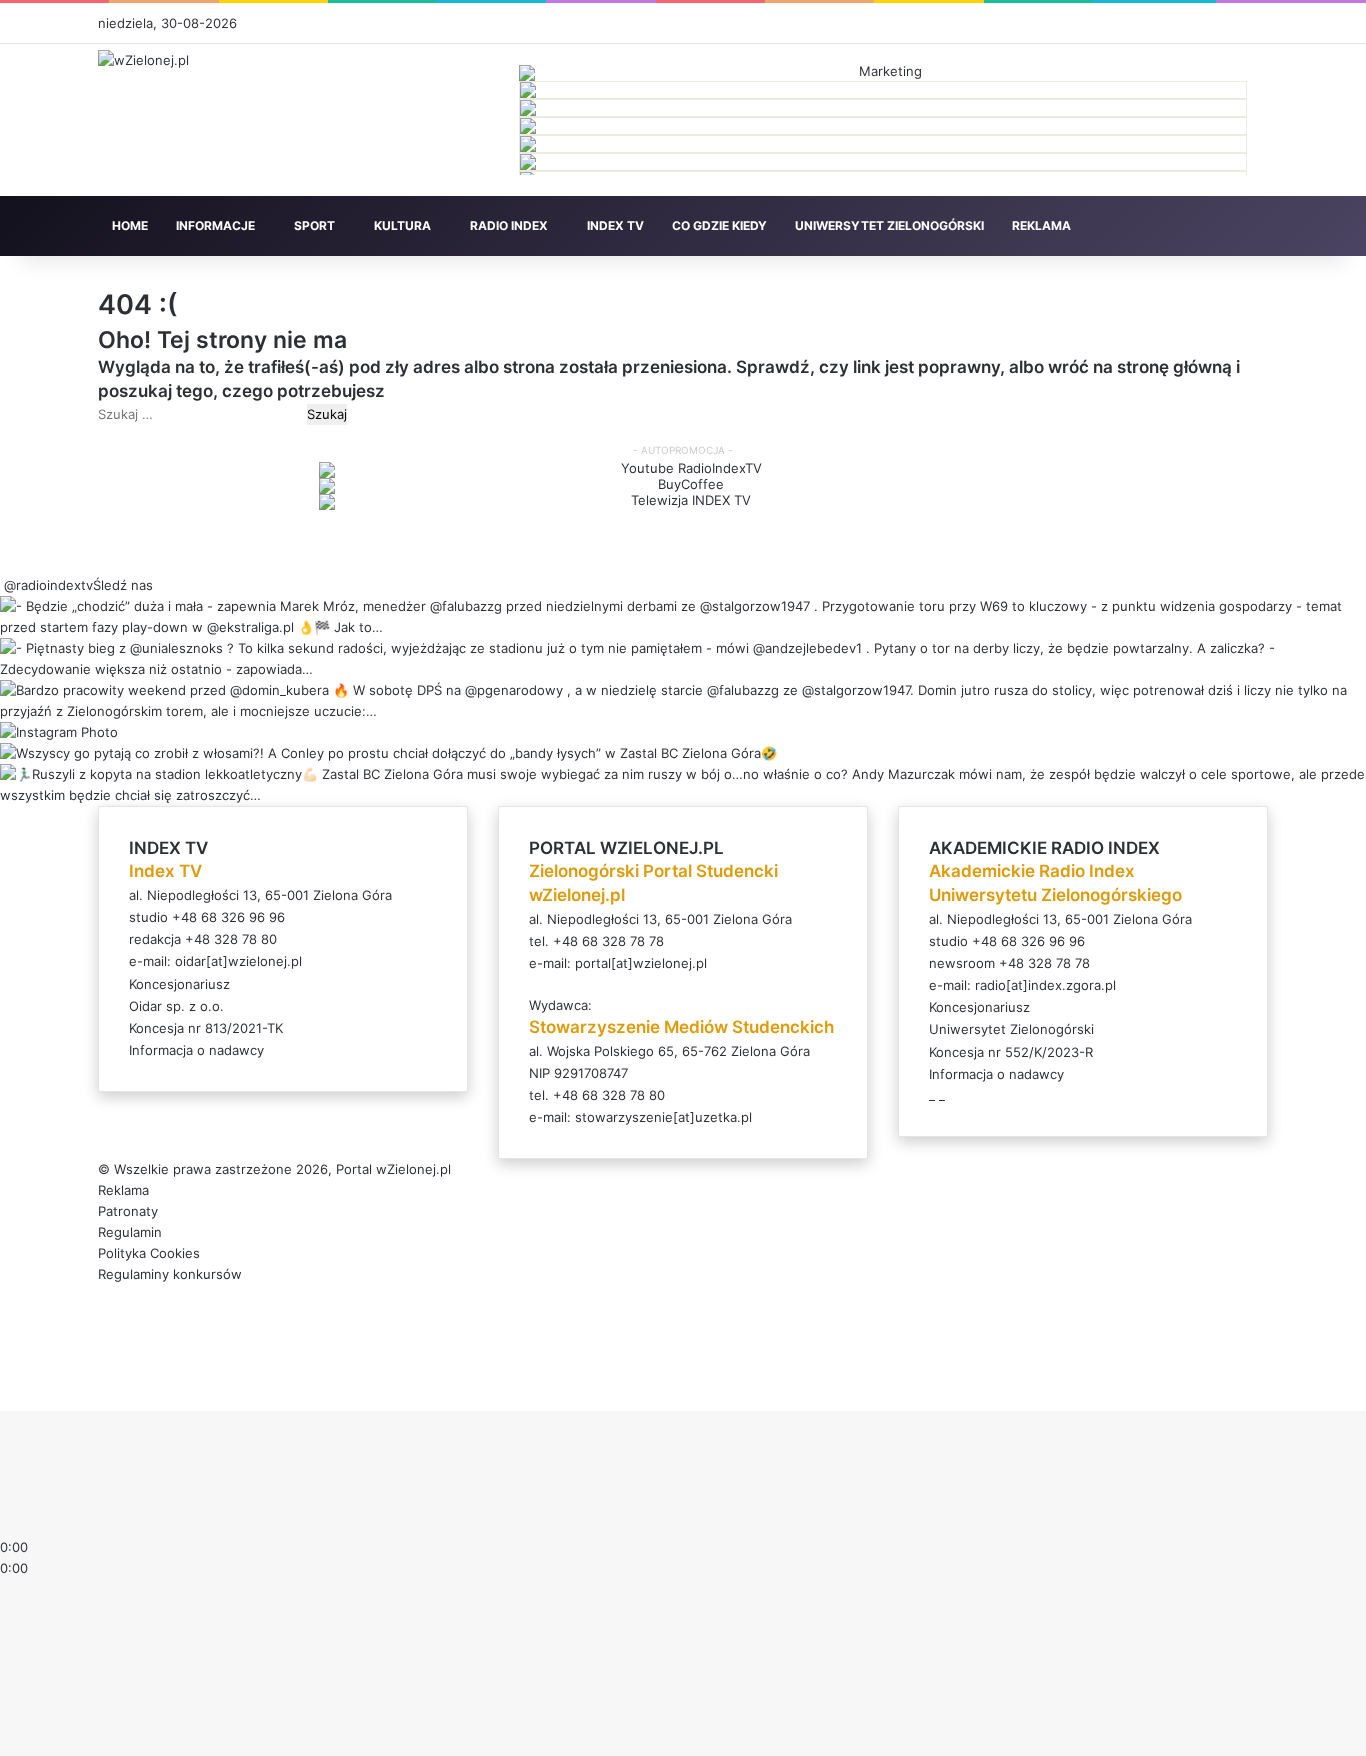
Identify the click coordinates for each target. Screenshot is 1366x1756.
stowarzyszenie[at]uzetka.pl (663, 1117)
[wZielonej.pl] (143, 60)
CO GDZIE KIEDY (719, 225)
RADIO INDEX (509, 225)
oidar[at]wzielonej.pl (238, 961)
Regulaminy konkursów (170, 1274)
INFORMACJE (215, 225)
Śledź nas (123, 585)
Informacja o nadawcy (196, 1050)
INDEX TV (615, 225)
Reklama (123, 1190)
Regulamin (130, 1232)
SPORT (314, 225)
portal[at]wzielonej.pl (641, 963)
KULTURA (402, 225)
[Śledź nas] (2, 585)
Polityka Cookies (149, 1253)
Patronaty (128, 1211)
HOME (130, 225)
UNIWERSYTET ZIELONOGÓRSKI (889, 225)
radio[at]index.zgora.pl (1045, 985)
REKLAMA (1041, 225)
